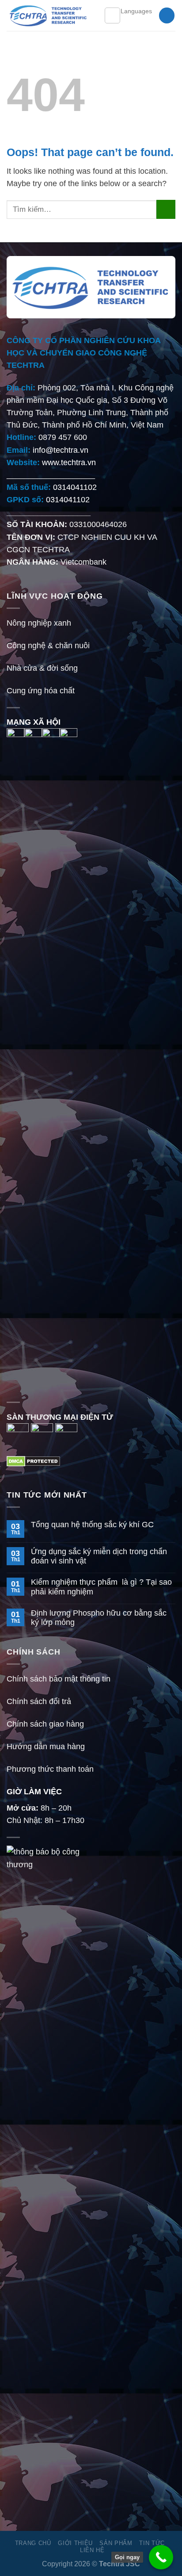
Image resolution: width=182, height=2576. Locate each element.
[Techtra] (49, 15)
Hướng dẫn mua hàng (46, 1747)
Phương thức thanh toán (50, 1769)
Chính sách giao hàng (45, 1724)
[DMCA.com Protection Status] (33, 1461)
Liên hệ (92, 2550)
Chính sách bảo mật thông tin (59, 1679)
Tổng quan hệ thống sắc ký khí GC (92, 1525)
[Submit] (166, 209)
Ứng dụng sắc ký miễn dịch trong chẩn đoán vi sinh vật (99, 1556)
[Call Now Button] (161, 2557)
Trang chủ (33, 2543)
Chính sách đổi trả (39, 1701)
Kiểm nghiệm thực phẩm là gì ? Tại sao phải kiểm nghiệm (101, 1587)
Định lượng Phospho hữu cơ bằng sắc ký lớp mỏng (99, 1618)
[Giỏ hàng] (167, 15)
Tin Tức (152, 2543)
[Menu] (112, 15)
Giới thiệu (75, 2543)
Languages (136, 11)
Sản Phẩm (116, 2543)
